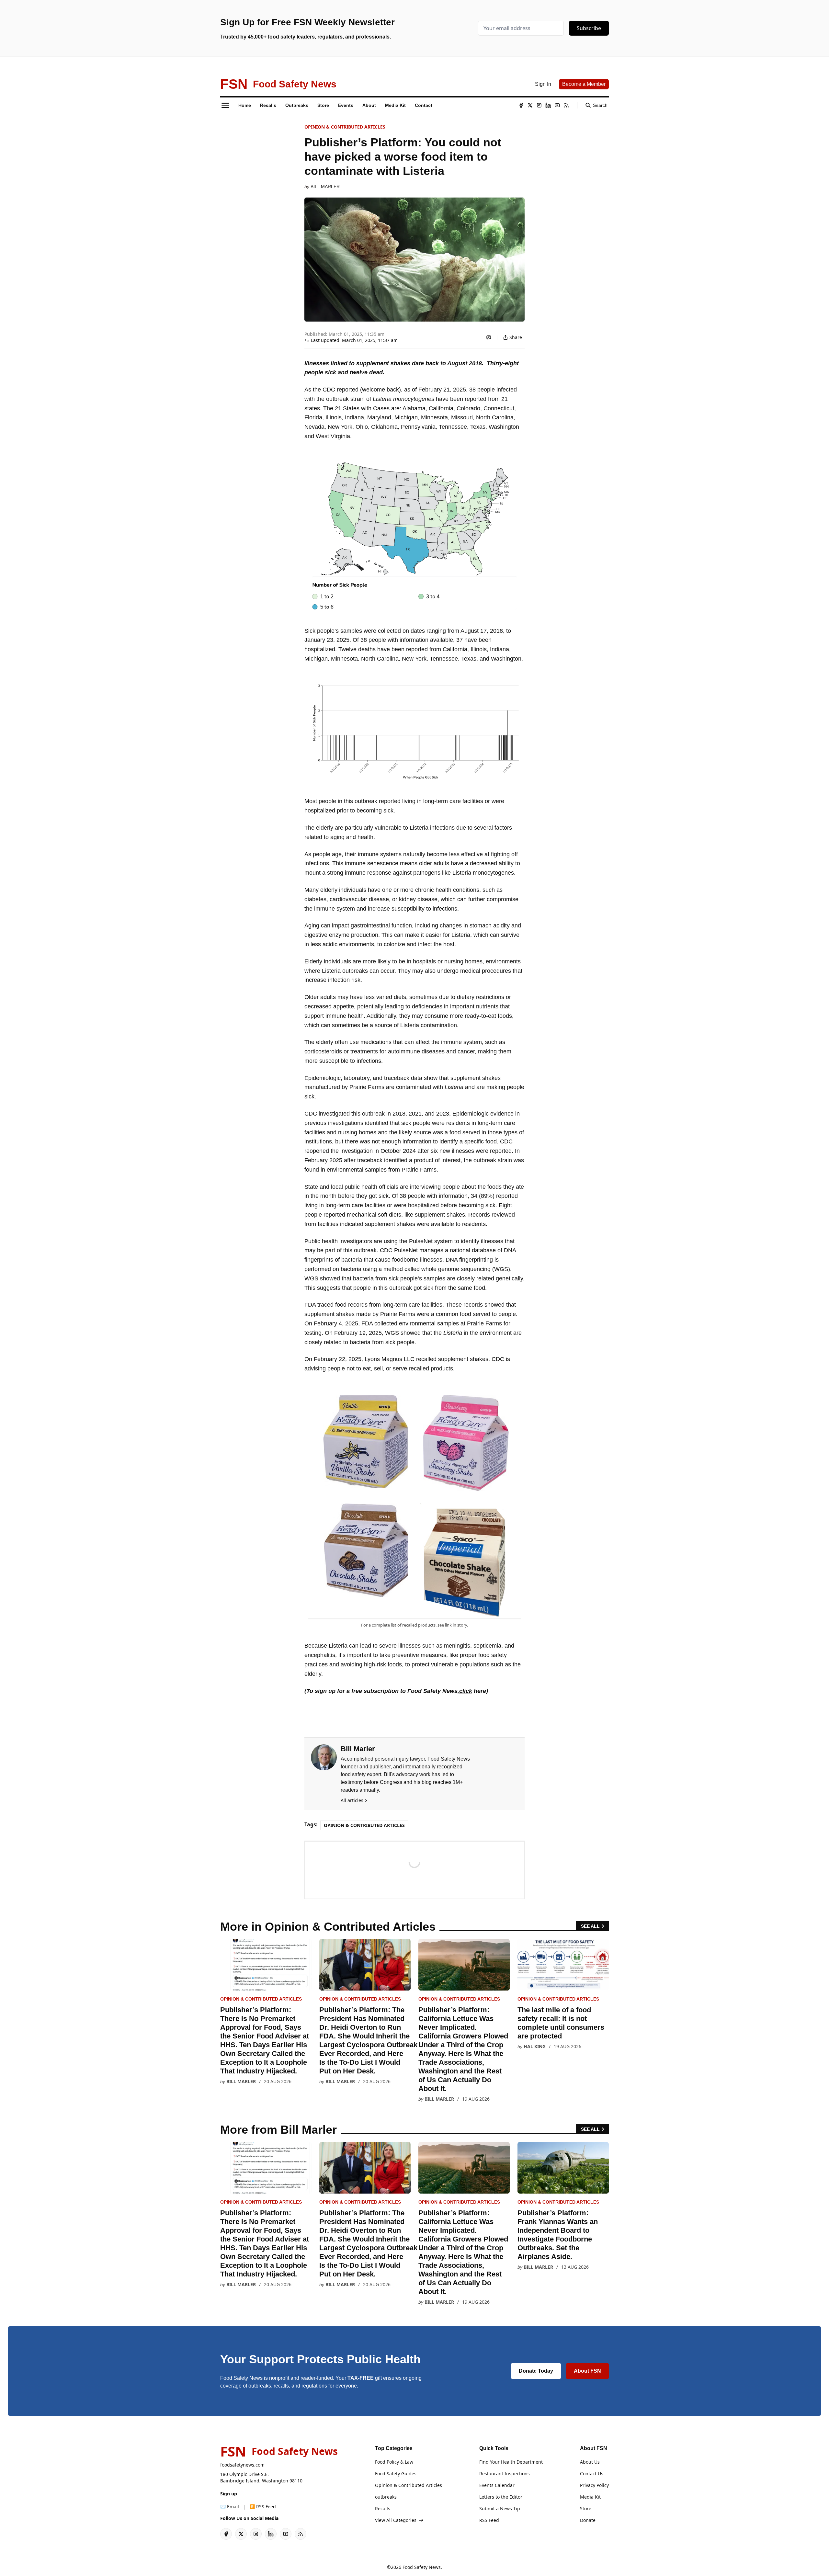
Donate (588, 2520)
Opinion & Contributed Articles (345, 127)
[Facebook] (521, 105)
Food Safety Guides (396, 2474)
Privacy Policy (594, 2485)
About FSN (587, 2371)
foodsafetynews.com (242, 2465)
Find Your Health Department (511, 2462)
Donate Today (536, 2371)
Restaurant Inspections (505, 2474)
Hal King (535, 2046)
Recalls (383, 2508)
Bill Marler (325, 187)
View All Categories (396, 2520)
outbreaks (386, 2497)
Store (586, 2508)
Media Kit (590, 2497)
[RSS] (566, 105)
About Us (590, 2462)
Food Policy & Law (394, 2462)
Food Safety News (422, 2567)
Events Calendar (497, 2485)
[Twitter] (530, 105)
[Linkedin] (548, 105)
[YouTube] (557, 105)
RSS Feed (489, 2520)
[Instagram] (539, 105)
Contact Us (592, 2474)
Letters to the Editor (501, 2497)
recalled (426, 1359)
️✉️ (230, 2507)
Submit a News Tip (500, 2508)
